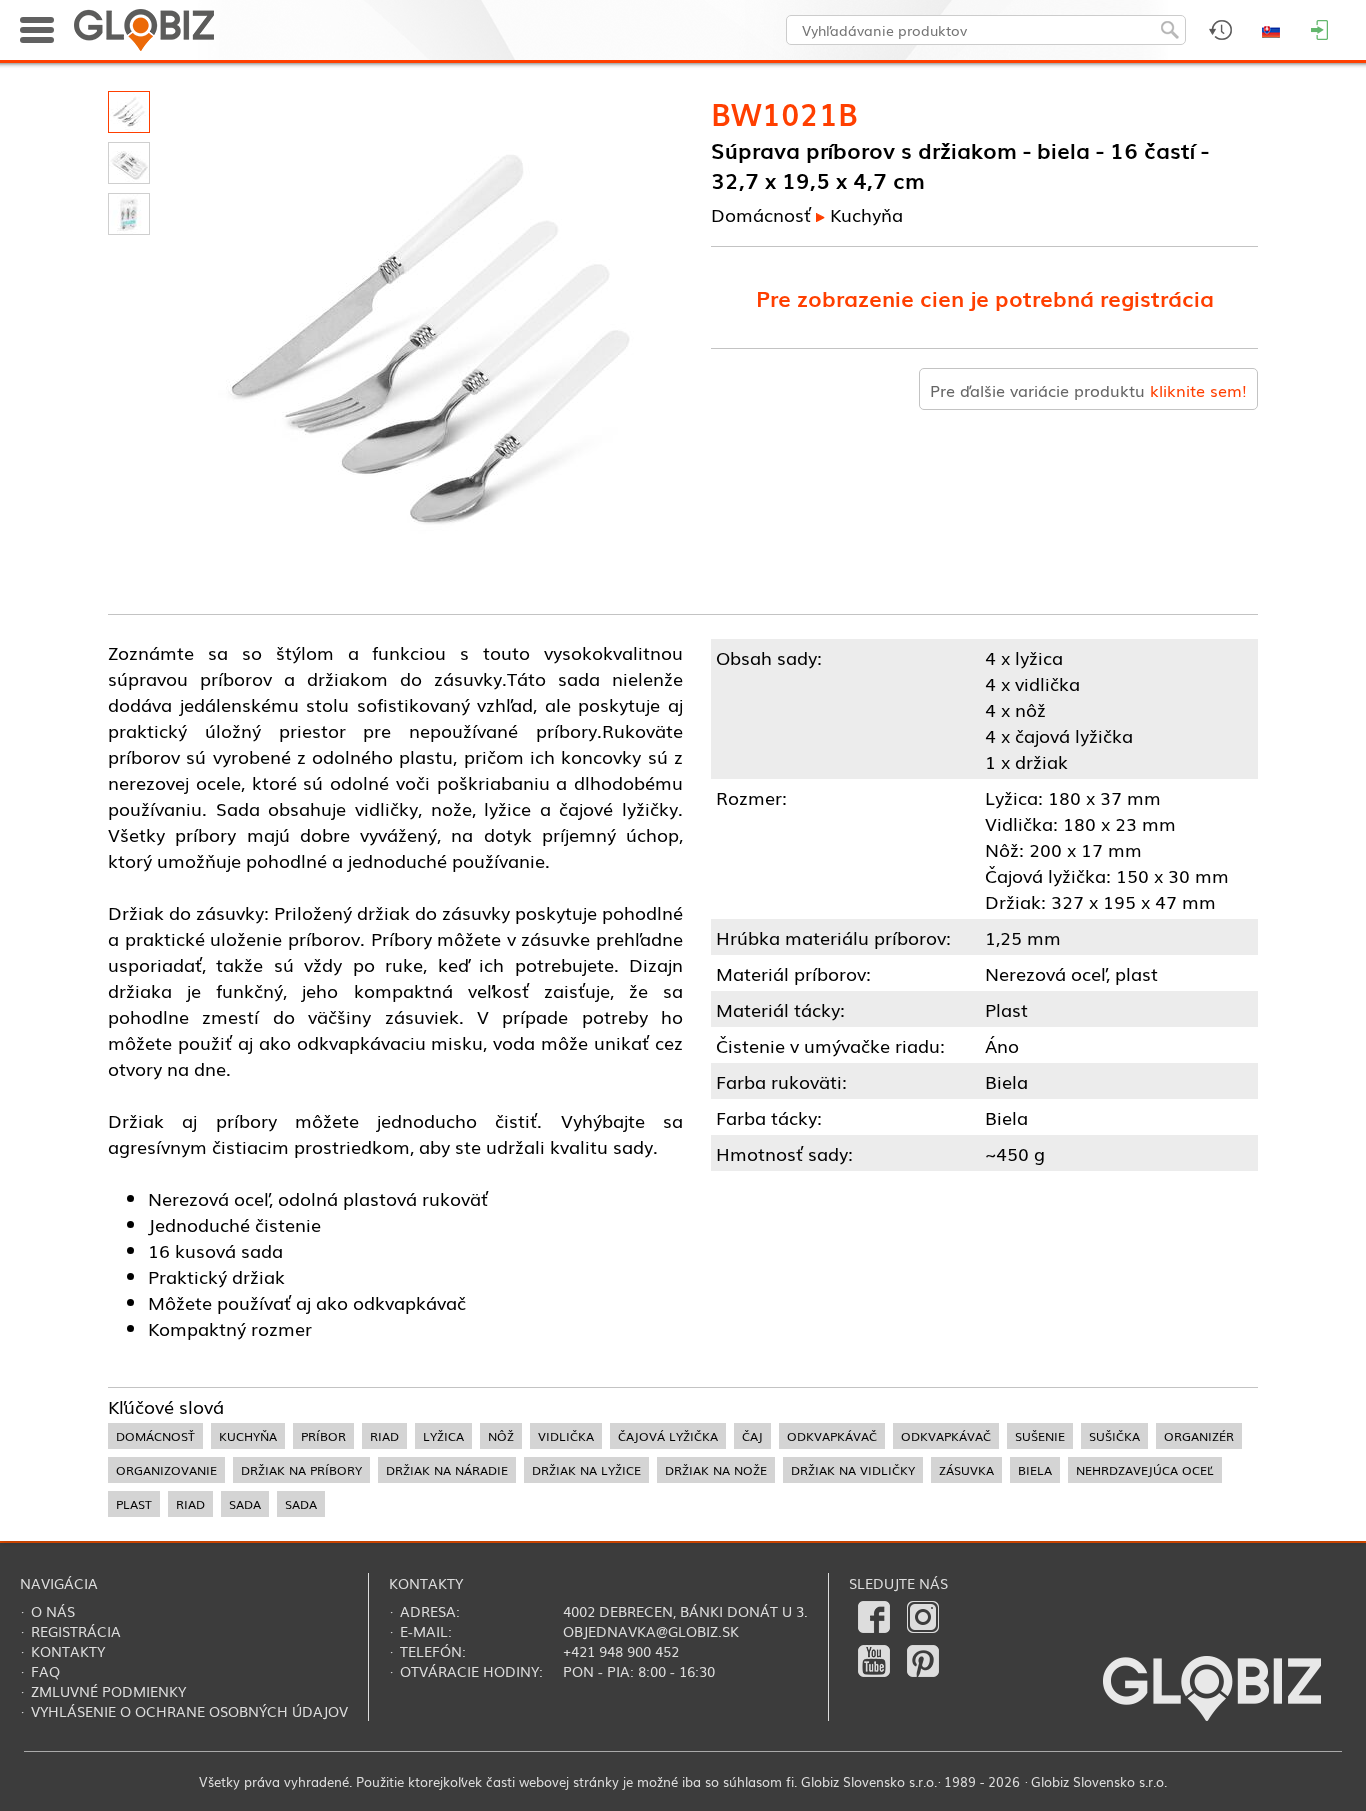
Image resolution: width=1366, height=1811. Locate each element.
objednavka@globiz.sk (651, 1631)
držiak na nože (716, 1470)
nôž (501, 1436)
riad (384, 1436)
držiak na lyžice (586, 1470)
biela (1035, 1470)
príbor (323, 1436)
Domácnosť (761, 214)
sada (245, 1504)
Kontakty (68, 1651)
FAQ (45, 1671)
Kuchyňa (866, 214)
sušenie (1040, 1436)
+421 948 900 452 (621, 1651)
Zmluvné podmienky (108, 1691)
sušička (1114, 1436)
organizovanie (166, 1470)
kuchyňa (248, 1436)
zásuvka (966, 1470)
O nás (53, 1611)
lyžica (443, 1436)
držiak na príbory (301, 1470)
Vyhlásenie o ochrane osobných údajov (189, 1711)
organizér (1199, 1436)
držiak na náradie (447, 1470)
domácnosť (155, 1436)
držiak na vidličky (853, 1470)
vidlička (566, 1436)
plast (134, 1504)
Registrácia (76, 1631)
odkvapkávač (832, 1436)
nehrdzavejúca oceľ (1145, 1470)
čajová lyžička (668, 1436)
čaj (752, 1436)
